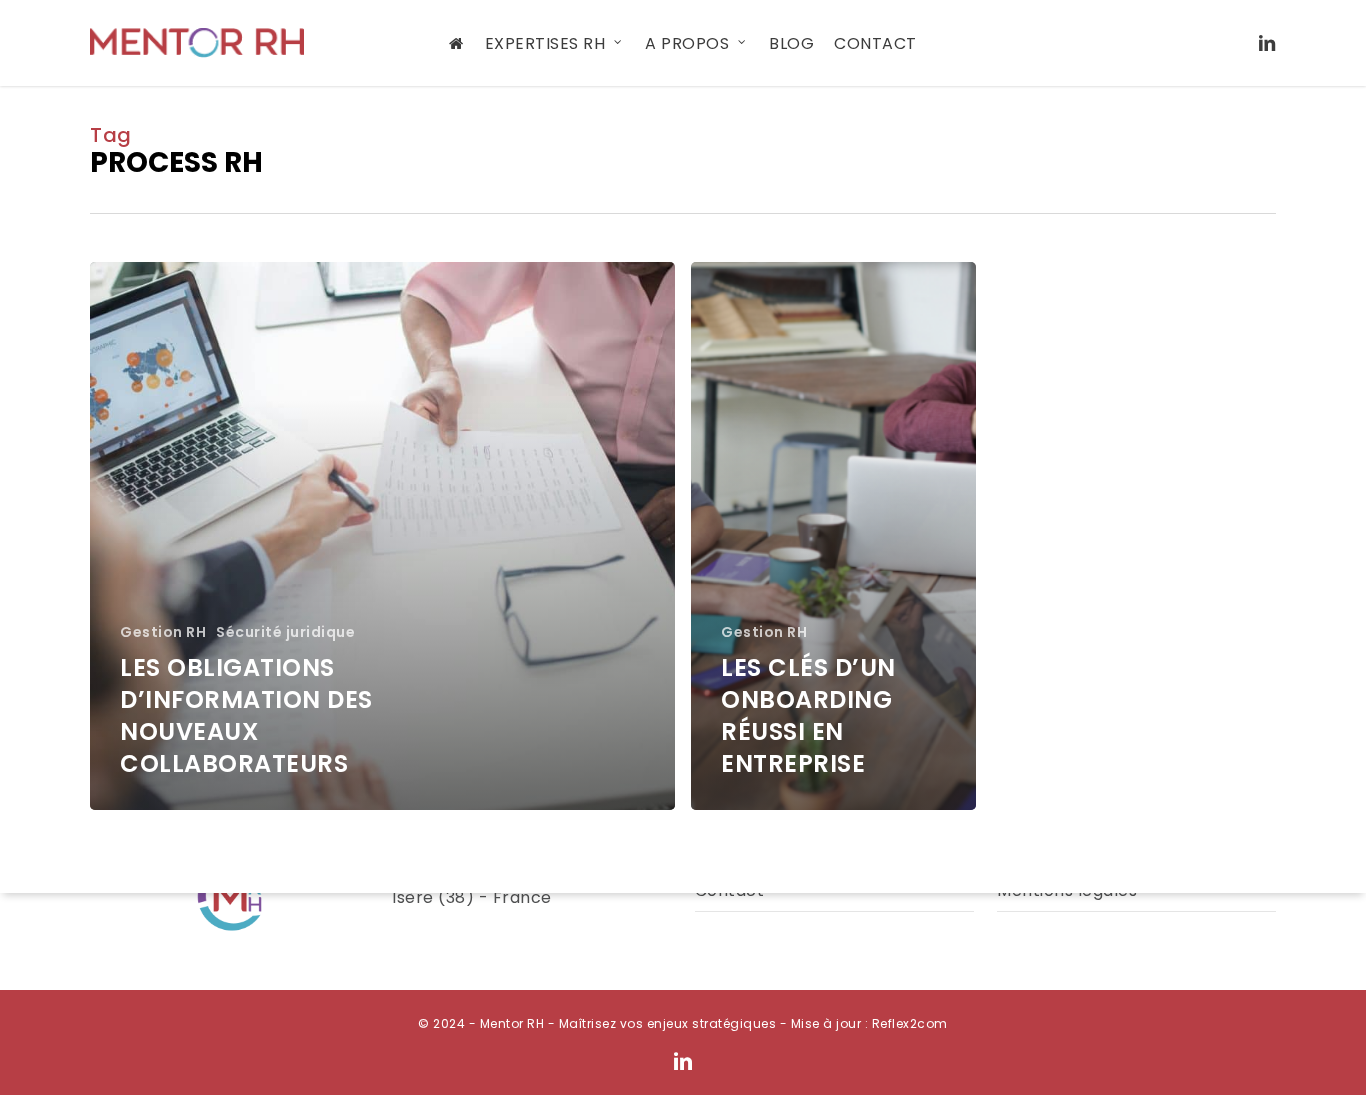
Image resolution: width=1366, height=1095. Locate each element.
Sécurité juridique (285, 632)
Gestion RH (163, 632)
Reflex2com (910, 1023)
